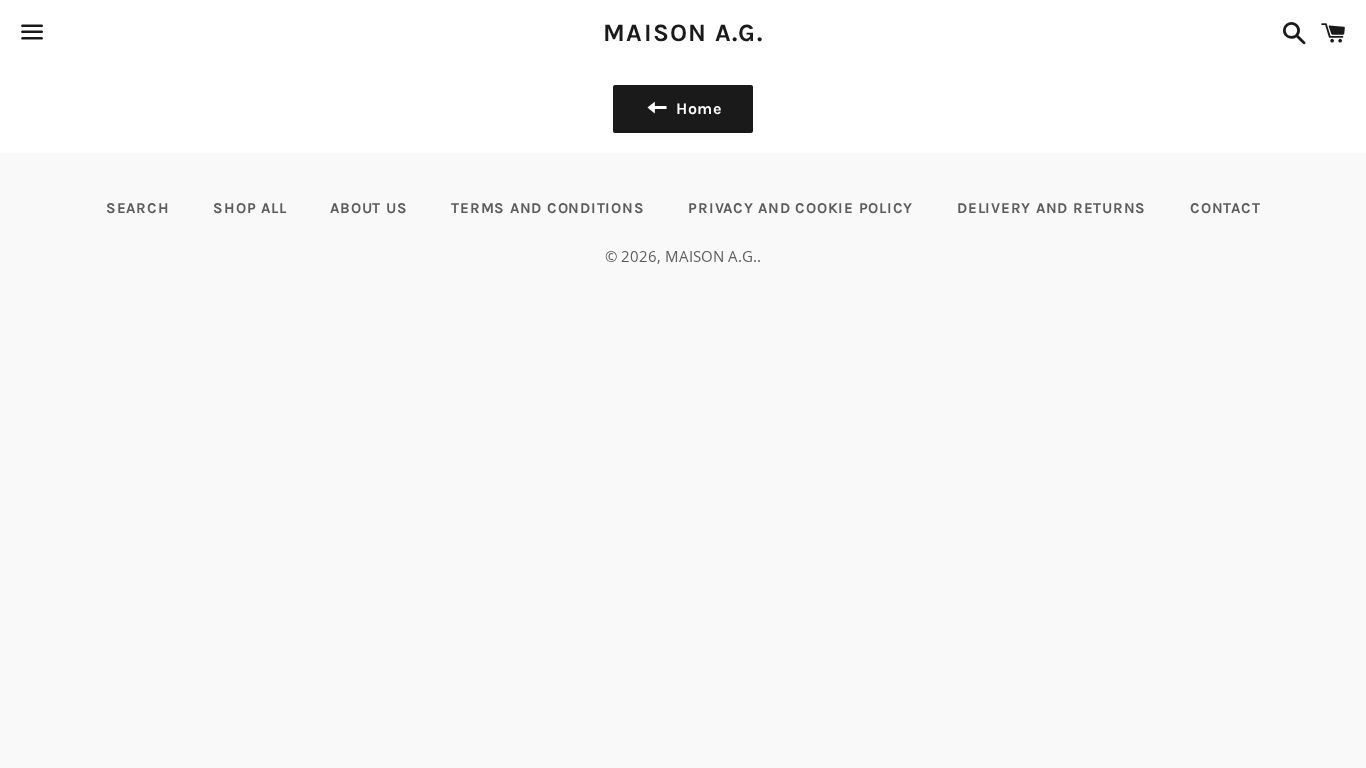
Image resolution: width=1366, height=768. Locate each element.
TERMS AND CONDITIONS (547, 208)
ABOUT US (368, 208)
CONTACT (1225, 208)
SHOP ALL (249, 208)
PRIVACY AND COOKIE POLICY (800, 208)
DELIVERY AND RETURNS (1051, 208)
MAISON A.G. (683, 32)
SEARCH (138, 208)
